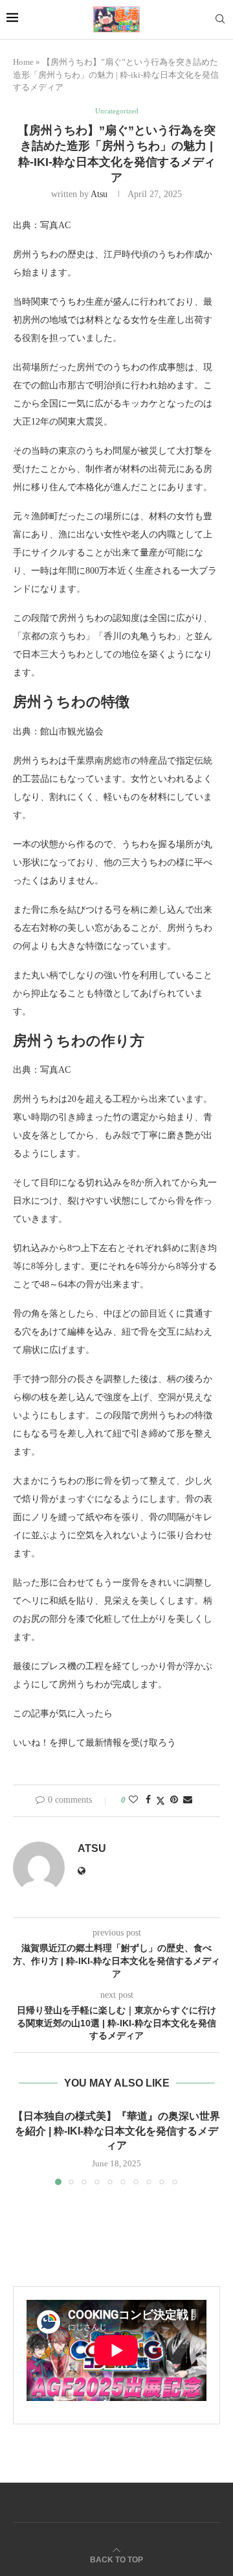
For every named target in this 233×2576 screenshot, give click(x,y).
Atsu (99, 194)
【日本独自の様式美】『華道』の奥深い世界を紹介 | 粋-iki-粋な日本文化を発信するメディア (116, 2131)
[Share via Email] (188, 1800)
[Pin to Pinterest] (174, 1800)
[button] (24, 2147)
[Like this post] (133, 1800)
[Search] (220, 19)
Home (23, 62)
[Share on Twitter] (161, 1801)
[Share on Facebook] (148, 1800)
